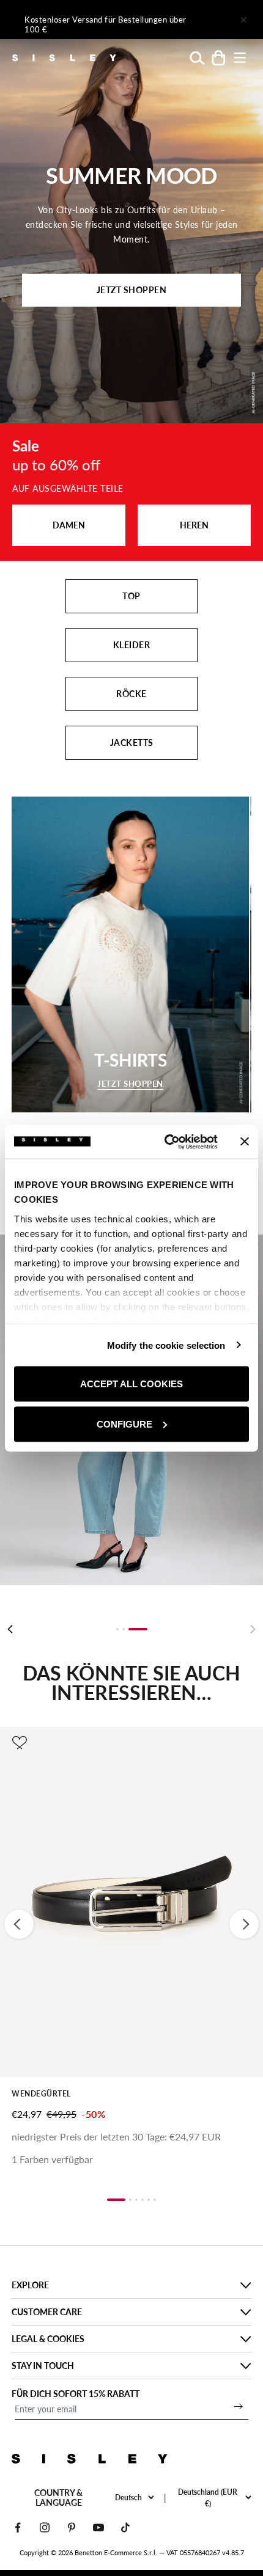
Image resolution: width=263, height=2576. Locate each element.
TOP (131, 596)
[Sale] (131, 492)
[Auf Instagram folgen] (45, 2527)
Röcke (131, 694)
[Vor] (209, 20)
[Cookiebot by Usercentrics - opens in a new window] (165, 1142)
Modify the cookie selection (166, 1345)
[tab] (117, 1629)
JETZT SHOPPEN (132, 290)
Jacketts (132, 743)
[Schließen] (243, 20)
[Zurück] (10, 1629)
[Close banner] (245, 1142)
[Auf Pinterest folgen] (72, 2527)
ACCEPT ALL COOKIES (131, 1384)
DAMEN (69, 525)
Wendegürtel (41, 2094)
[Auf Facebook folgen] (18, 2527)
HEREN (194, 525)
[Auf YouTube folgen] (98, 2527)
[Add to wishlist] (20, 1743)
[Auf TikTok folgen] (125, 2527)
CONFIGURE (124, 1424)
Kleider (132, 645)
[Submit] (239, 2406)
